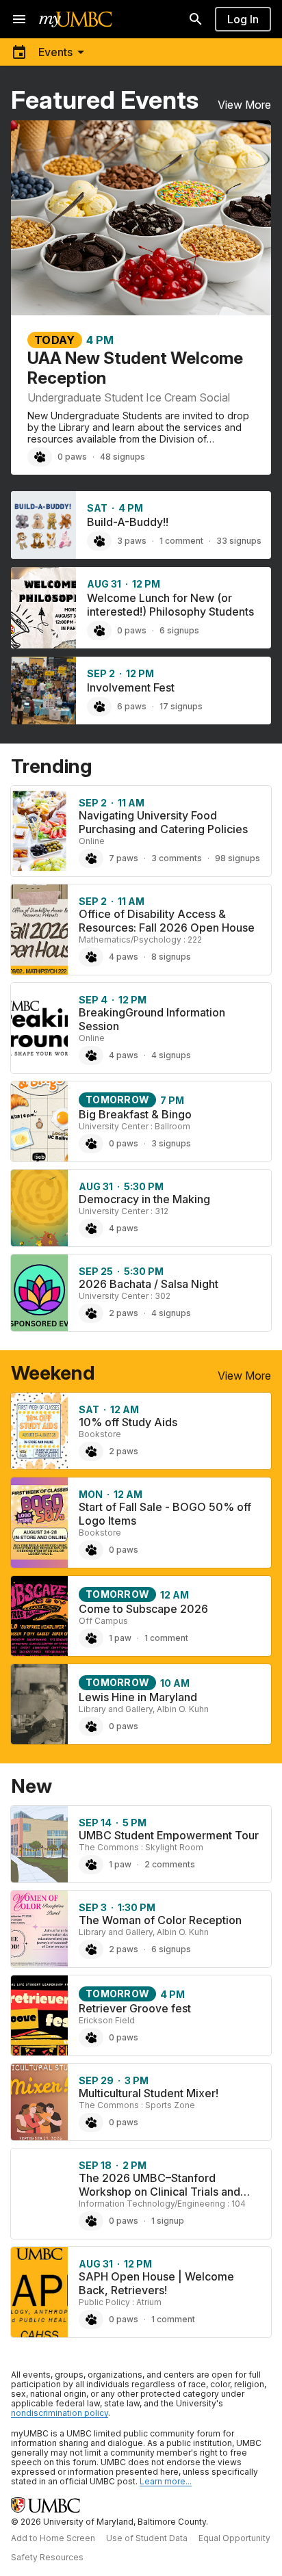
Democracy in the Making (144, 1199)
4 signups (171, 1055)
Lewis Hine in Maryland (138, 1697)
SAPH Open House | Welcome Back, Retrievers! (156, 2283)
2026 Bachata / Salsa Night (149, 1284)
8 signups (171, 957)
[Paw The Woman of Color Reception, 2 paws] (91, 1949)
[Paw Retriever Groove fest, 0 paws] (91, 2038)
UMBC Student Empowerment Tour (169, 1835)
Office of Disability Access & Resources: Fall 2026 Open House (167, 921)
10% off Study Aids (128, 1422)
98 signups (238, 858)
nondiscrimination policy (60, 2413)
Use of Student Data (147, 2538)
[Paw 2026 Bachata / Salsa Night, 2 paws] (91, 1313)
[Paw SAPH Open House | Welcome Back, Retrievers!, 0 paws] (91, 2319)
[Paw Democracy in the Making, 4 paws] (91, 1228)
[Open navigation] (19, 19)
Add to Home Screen (53, 2538)
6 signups (179, 630)
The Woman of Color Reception (160, 1920)
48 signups (123, 457)
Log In (243, 19)
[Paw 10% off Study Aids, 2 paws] (91, 1451)
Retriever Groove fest (135, 2008)
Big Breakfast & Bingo (135, 1114)
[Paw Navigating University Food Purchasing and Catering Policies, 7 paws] (91, 858)
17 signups (181, 706)
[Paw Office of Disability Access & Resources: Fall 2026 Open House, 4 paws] (91, 957)
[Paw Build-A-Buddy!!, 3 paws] (99, 541)
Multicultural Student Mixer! (149, 2093)
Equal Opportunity (234, 2538)
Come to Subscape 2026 (143, 1609)
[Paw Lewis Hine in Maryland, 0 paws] (91, 1726)
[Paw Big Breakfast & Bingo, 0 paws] (91, 1144)
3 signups (171, 1143)
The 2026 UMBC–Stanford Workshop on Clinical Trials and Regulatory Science (159, 2192)
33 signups (239, 541)
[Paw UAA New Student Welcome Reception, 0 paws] (40, 457)
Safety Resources (47, 2557)
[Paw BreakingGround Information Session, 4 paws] (91, 1055)
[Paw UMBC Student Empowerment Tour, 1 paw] (91, 1865)
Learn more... (166, 2481)
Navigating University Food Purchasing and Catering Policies (163, 822)
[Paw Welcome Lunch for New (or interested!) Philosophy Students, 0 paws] (99, 631)
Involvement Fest (131, 687)
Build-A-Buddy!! (128, 522)
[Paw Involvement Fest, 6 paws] (99, 707)
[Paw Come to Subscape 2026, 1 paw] (91, 1638)
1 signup (168, 2221)
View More (244, 105)
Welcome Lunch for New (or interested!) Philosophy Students (170, 605)
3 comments (177, 858)
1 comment (181, 541)
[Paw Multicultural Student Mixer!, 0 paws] (91, 2122)
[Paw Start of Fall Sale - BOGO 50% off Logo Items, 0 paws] (91, 1550)
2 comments (170, 1864)
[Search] (196, 19)
